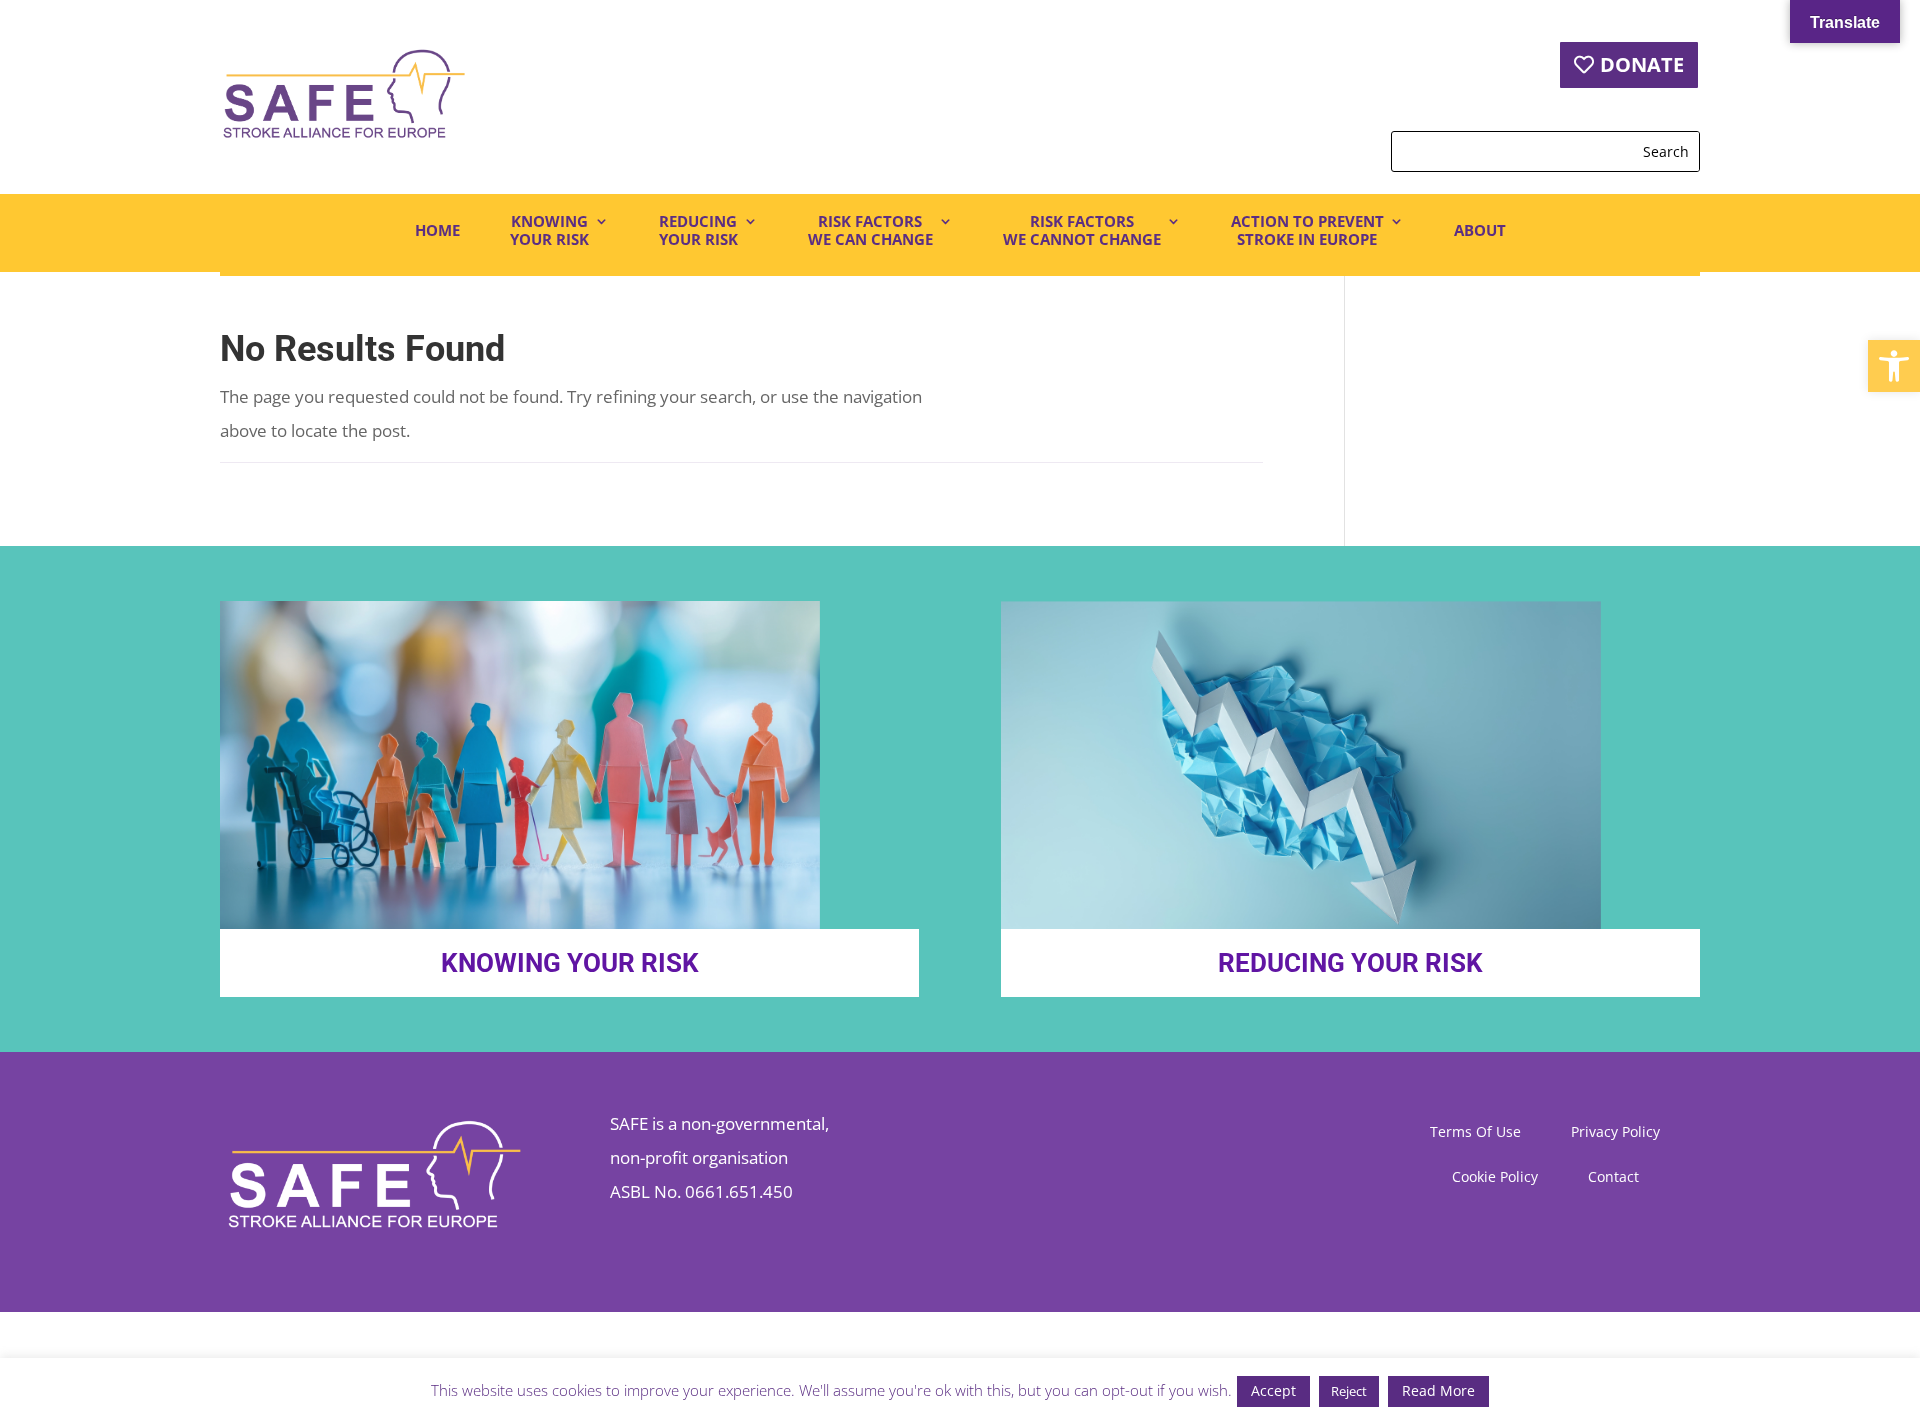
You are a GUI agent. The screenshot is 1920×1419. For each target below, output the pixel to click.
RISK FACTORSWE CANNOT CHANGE (1082, 230)
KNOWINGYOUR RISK (549, 230)
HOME (437, 230)
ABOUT (1480, 230)
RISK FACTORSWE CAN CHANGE (870, 230)
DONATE (1642, 64)
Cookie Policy (1495, 1178)
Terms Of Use (1475, 1133)
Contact (1613, 1178)
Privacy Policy (1615, 1133)
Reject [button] (1349, 1391)
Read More (1438, 1390)
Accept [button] (1273, 1390)
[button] (1894, 366)
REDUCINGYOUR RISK (698, 230)
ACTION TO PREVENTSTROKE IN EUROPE (1307, 230)
